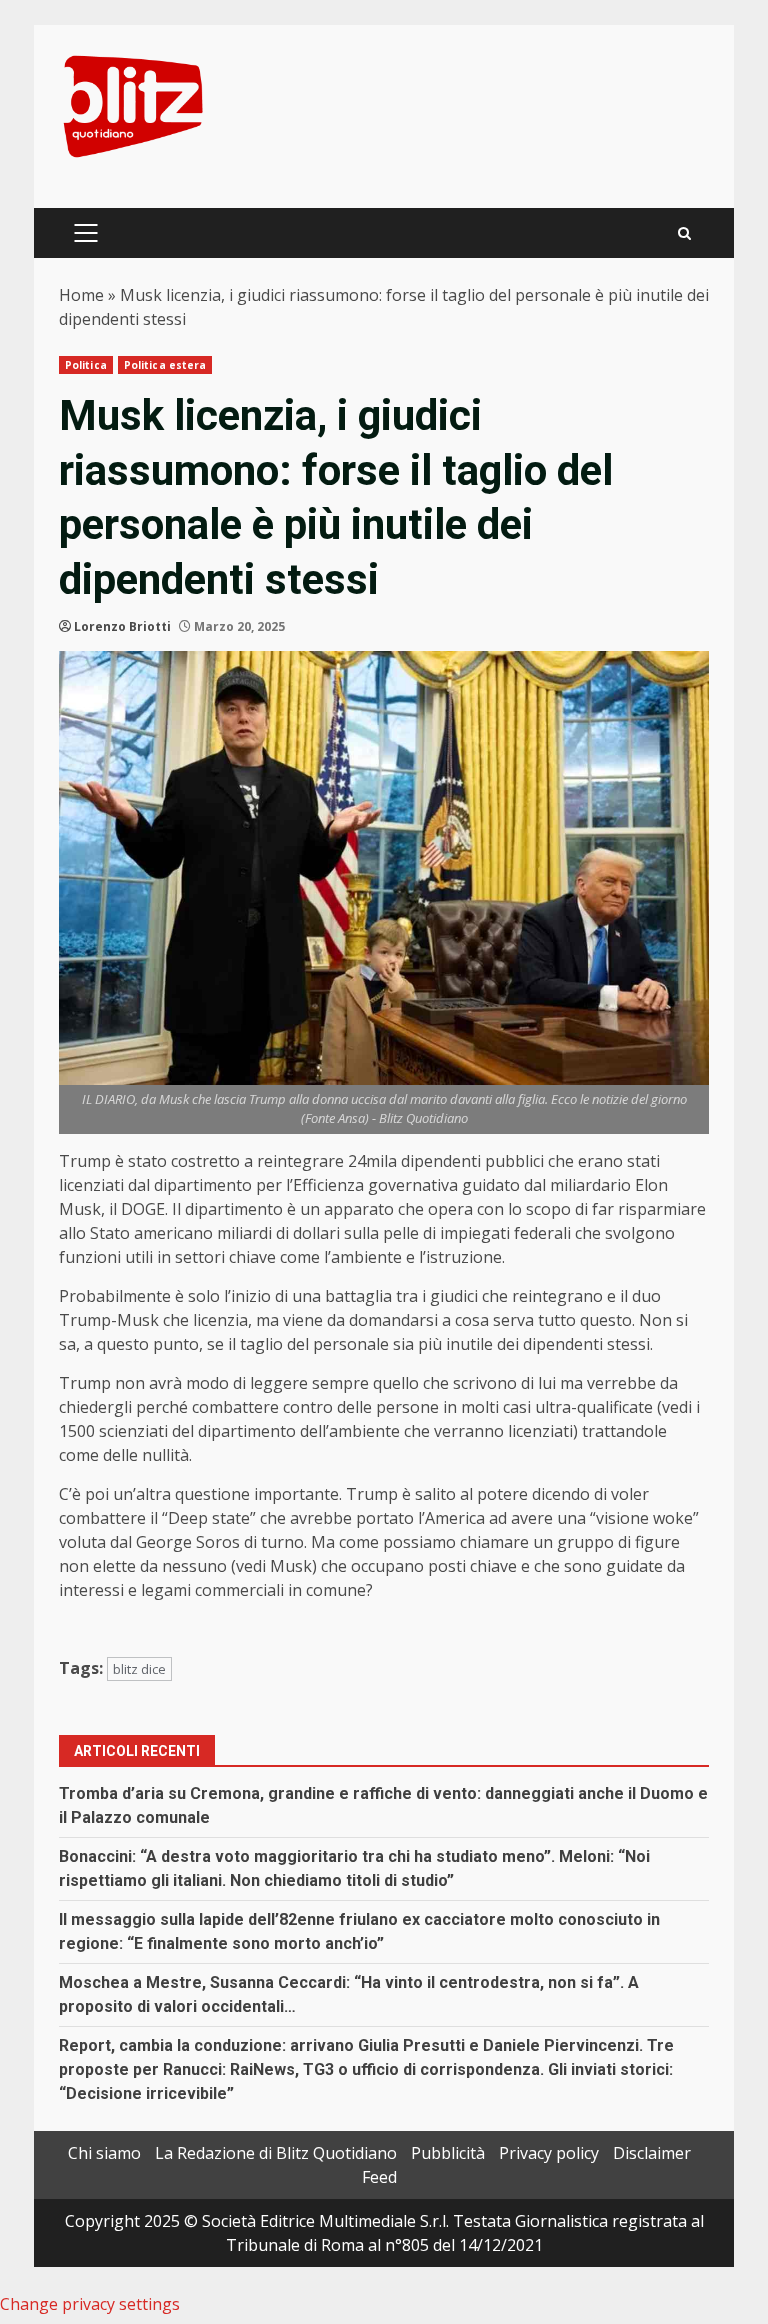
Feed (379, 2177)
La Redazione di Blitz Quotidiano (276, 2153)
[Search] (684, 233)
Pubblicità (448, 2153)
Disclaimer (652, 2153)
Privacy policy (549, 2153)
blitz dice (139, 1669)
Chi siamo (104, 2153)
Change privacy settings (90, 2304)
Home (81, 295)
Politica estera (165, 365)
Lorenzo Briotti (122, 626)
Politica (86, 365)
